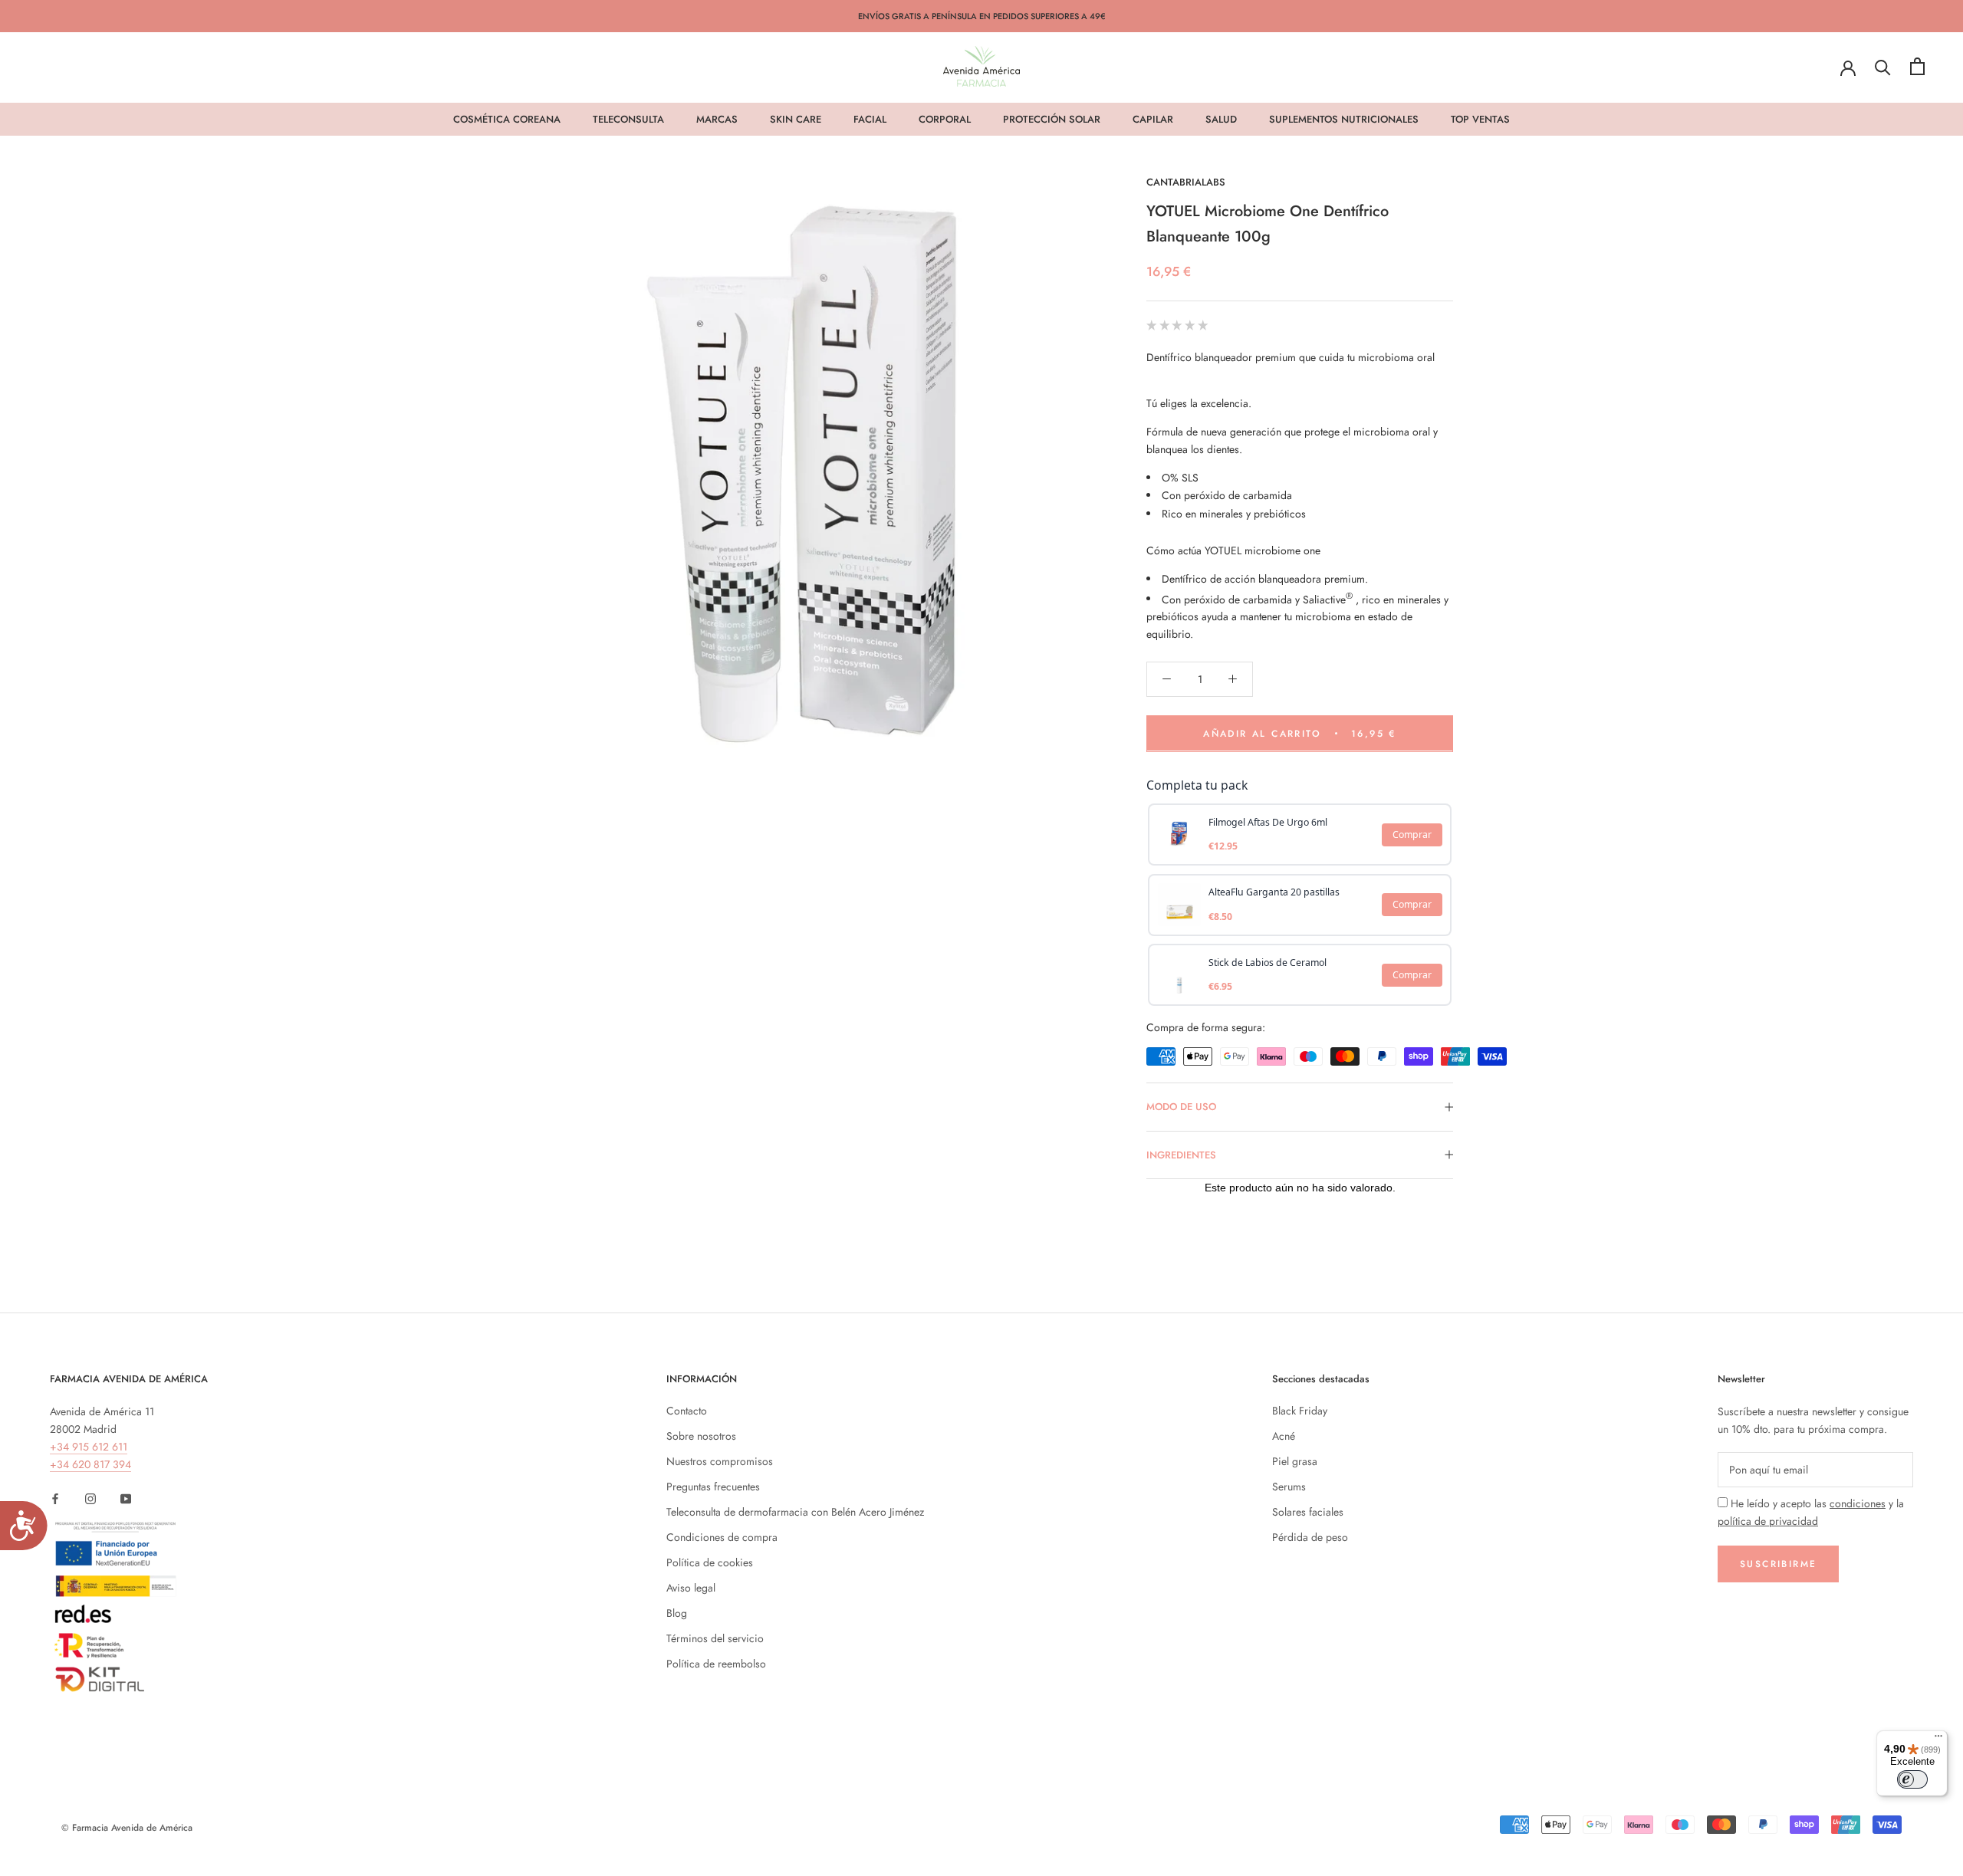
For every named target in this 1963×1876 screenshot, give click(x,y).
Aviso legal (691, 1588)
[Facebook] (55, 1498)
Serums (1289, 1487)
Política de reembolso (716, 1664)
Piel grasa (1295, 1461)
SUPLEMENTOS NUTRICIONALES (1344, 119)
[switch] (1912, 1779)
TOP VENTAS (1480, 119)
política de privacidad (1768, 1521)
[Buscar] (1883, 66)
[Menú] (1938, 1740)
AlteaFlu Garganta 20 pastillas (1274, 892)
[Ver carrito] (1917, 66)
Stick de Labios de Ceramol (1268, 962)
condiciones (1858, 1503)
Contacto (687, 1411)
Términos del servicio (715, 1638)
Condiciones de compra (722, 1537)
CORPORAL (945, 119)
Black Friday (1300, 1411)
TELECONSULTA (628, 119)
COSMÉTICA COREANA (507, 119)
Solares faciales (1308, 1512)
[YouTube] (126, 1498)
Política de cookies (710, 1562)
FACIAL (870, 119)
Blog (677, 1613)
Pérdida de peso (1310, 1537)
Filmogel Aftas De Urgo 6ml (1268, 821)
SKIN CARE (796, 119)
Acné (1284, 1436)
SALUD (1221, 119)
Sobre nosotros (701, 1436)
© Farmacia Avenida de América (127, 1828)
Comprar (1412, 835)
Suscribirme (1778, 1564)
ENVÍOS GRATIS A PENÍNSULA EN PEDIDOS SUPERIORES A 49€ (982, 16)
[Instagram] (90, 1498)
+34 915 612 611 (89, 1447)
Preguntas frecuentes (713, 1487)
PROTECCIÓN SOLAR (1052, 119)
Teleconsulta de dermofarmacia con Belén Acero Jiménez (795, 1512)
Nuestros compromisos (720, 1461)
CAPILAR (1153, 119)
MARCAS (717, 119)
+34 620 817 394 (90, 1464)
